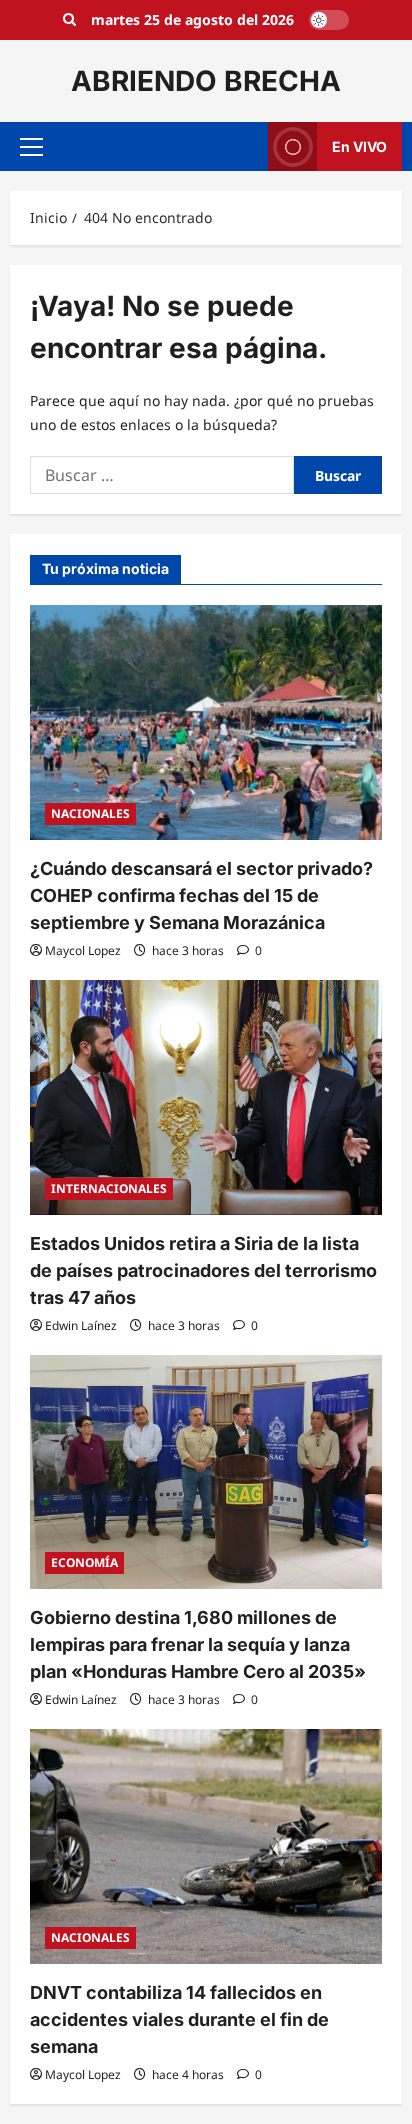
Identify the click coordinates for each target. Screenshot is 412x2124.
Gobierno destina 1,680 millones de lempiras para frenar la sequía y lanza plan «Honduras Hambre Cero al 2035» (198, 1644)
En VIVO (359, 146)
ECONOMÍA (84, 1562)
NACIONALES (90, 813)
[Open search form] (69, 20)
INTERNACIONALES (109, 1188)
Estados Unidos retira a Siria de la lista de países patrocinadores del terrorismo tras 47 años (203, 1270)
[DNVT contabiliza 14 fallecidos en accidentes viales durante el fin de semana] (206, 1846)
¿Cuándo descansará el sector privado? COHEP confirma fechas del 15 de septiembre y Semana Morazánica (201, 895)
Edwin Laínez (81, 1325)
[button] (31, 147)
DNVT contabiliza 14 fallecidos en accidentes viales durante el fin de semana (179, 2019)
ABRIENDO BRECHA (206, 81)
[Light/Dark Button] (329, 20)
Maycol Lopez (83, 950)
